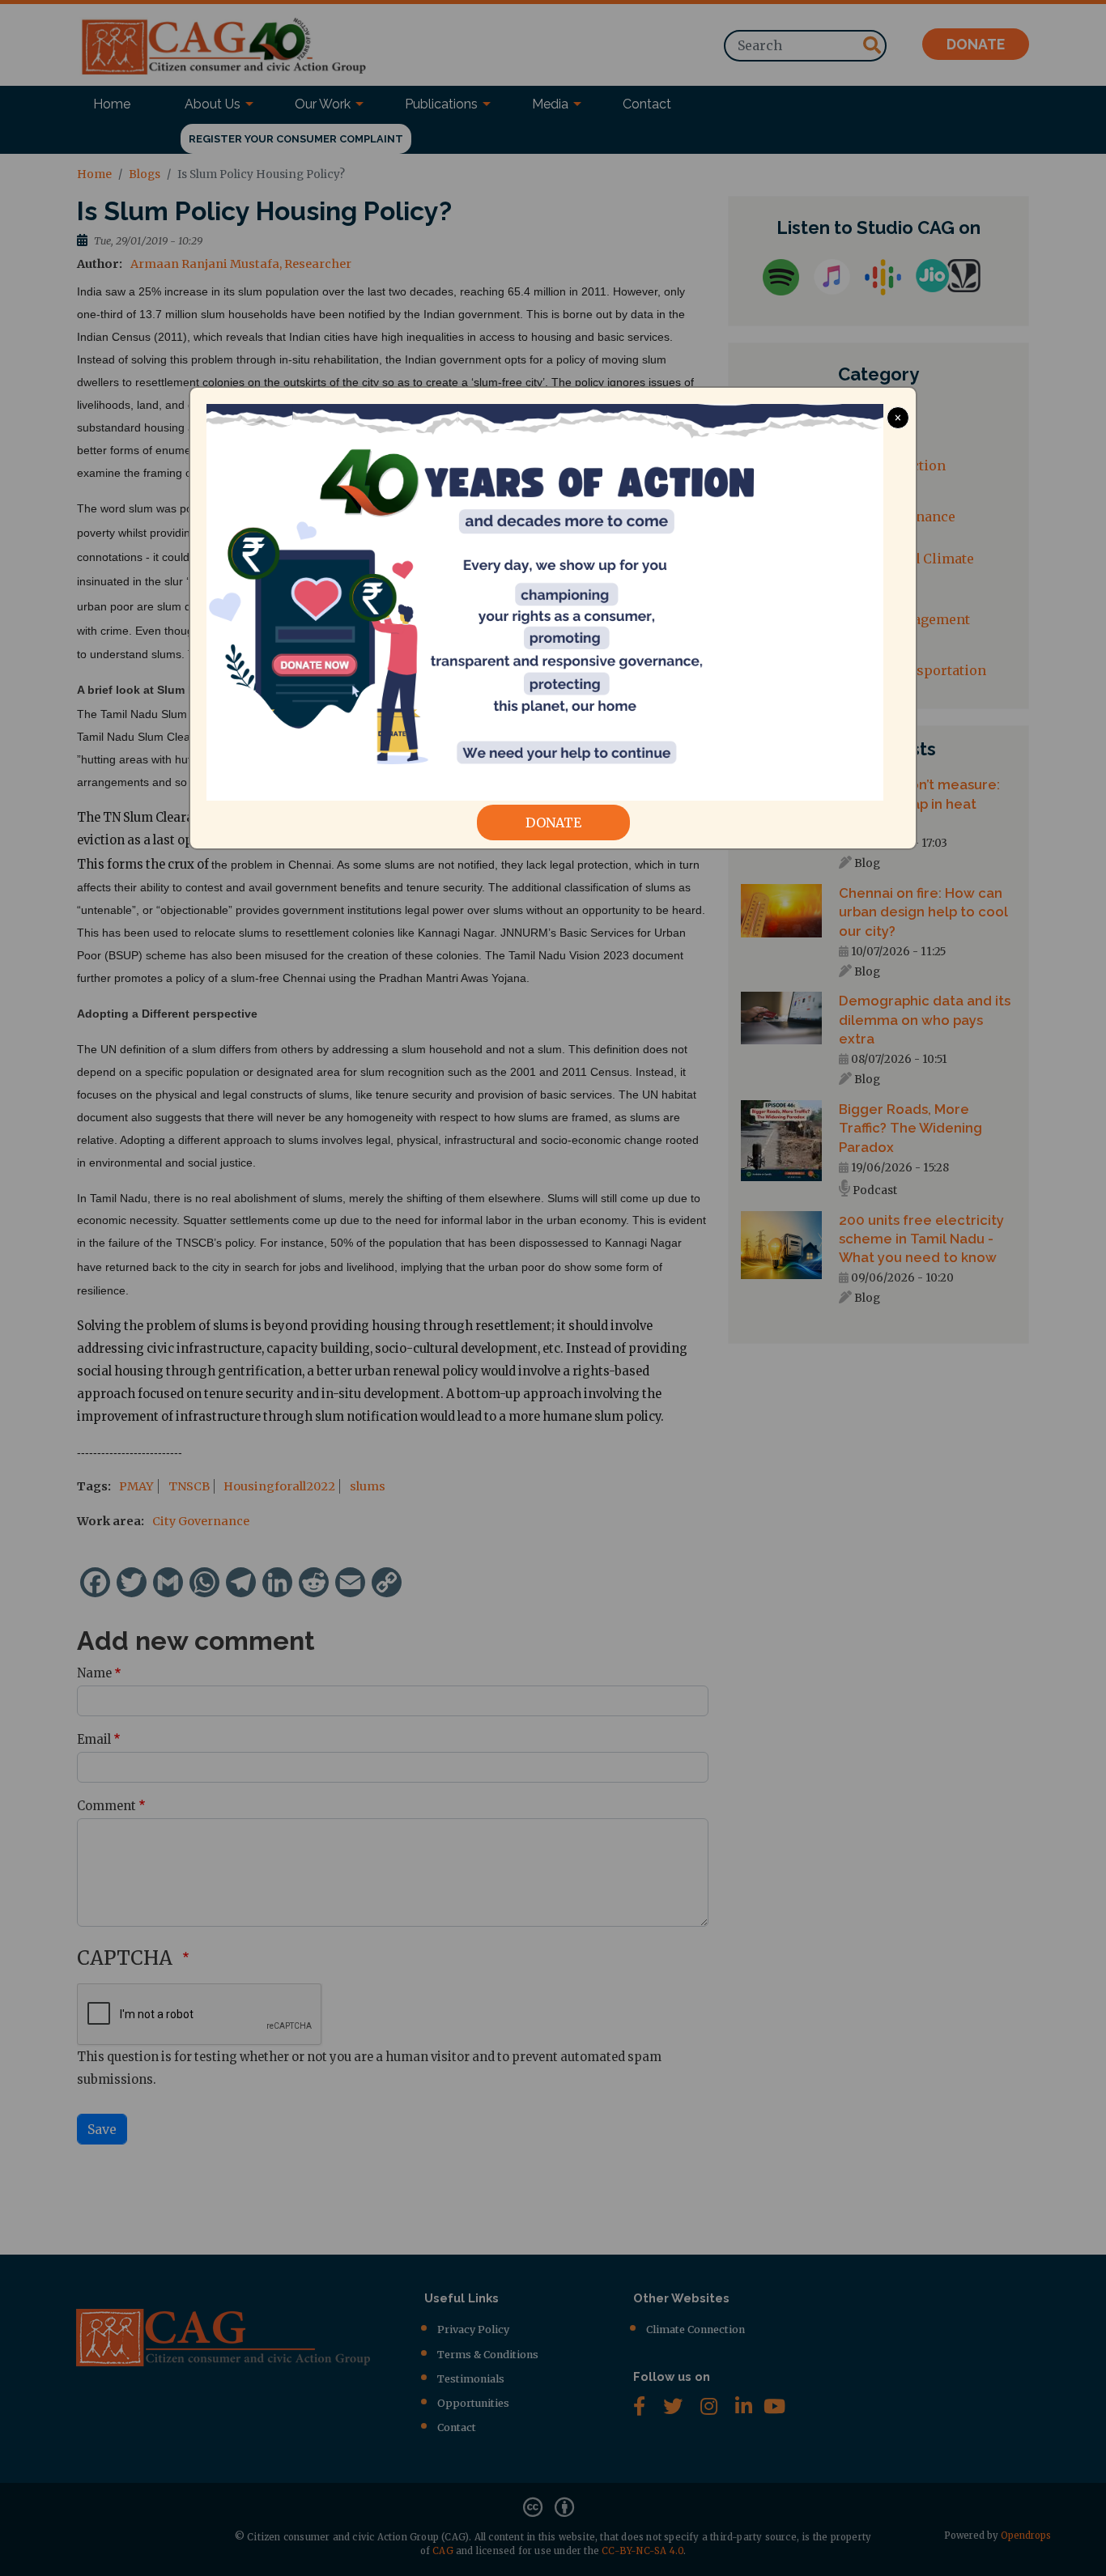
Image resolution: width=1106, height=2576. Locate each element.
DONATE (553, 823)
